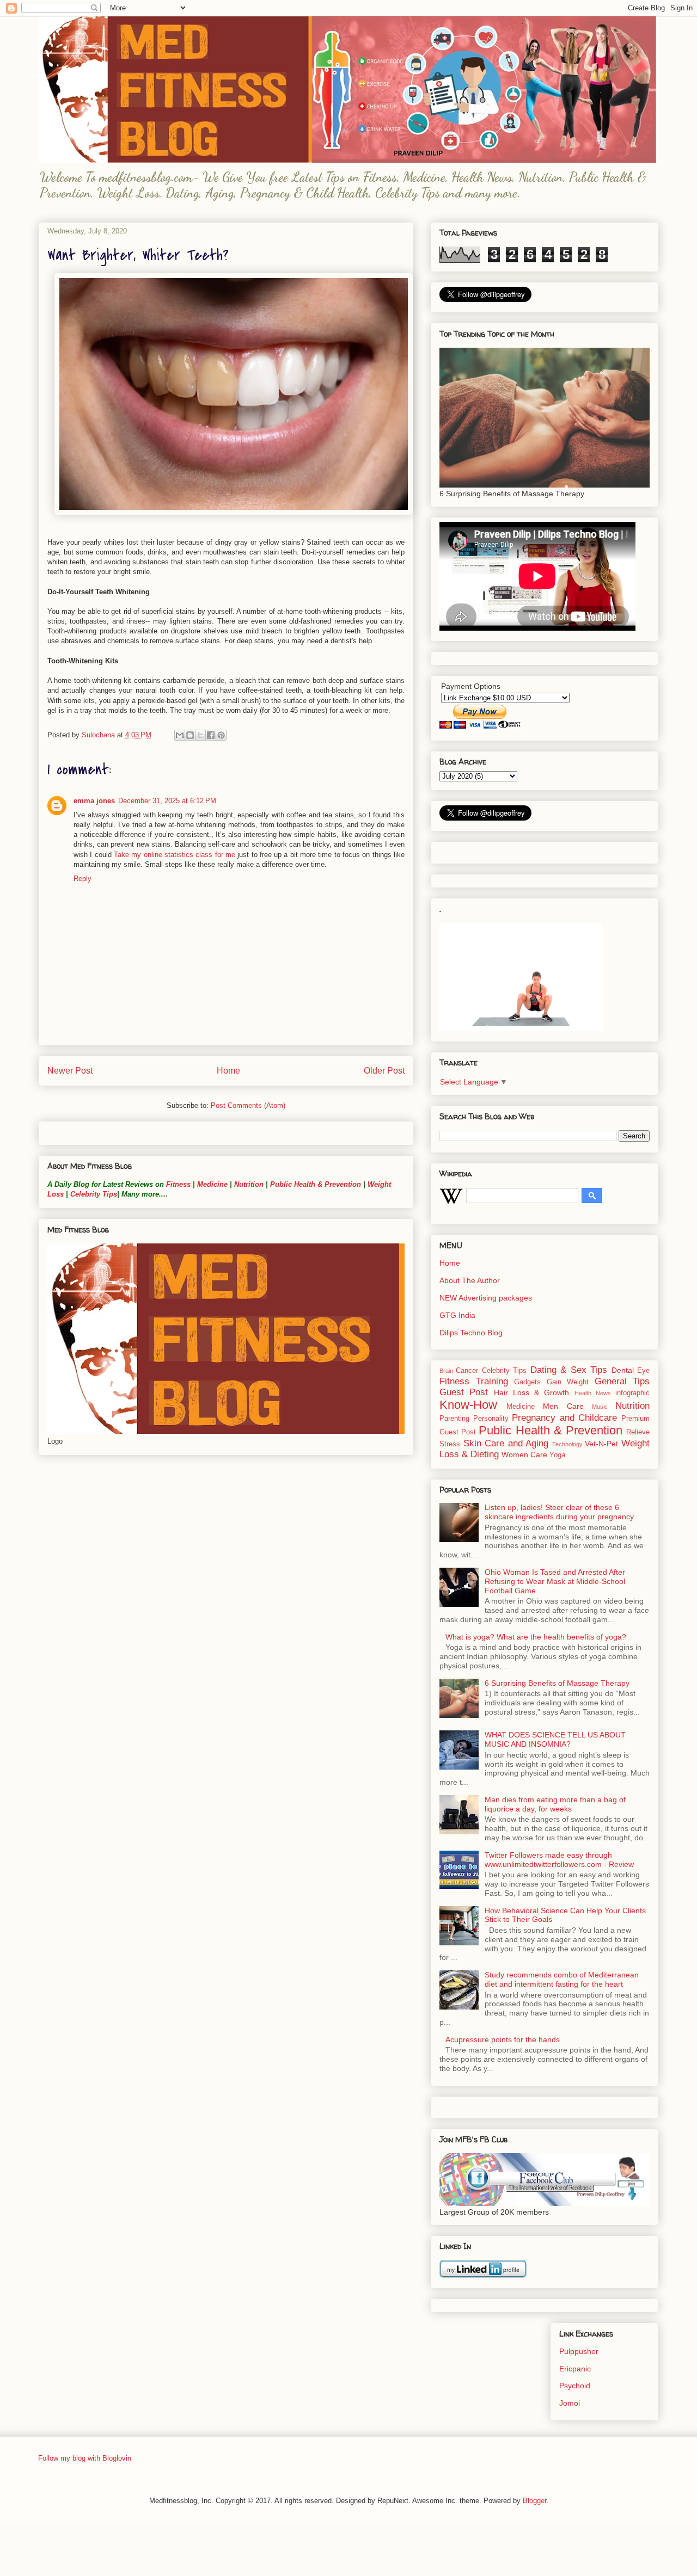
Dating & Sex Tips (569, 1370)
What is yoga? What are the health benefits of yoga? (536, 1637)
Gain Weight (568, 1382)
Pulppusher (579, 2351)
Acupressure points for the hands (503, 2039)
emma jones (94, 801)
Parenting (454, 1419)
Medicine (212, 1184)
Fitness (178, 1184)
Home (228, 1071)
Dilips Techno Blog (471, 1333)
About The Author (470, 1280)
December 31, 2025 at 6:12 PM (167, 801)
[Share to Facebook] (211, 735)
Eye (643, 1371)
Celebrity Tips (94, 1194)
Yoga (557, 1455)
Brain (446, 1371)
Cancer (467, 1371)
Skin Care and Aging (506, 1443)
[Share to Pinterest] (221, 735)
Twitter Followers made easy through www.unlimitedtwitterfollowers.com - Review (559, 1860)
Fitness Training (474, 1381)
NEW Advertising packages (486, 1298)
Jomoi (570, 2403)
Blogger (534, 2501)
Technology (567, 1444)
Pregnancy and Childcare (564, 1418)
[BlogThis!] (190, 735)
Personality (491, 1419)
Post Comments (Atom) (248, 1105)
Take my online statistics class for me (175, 855)
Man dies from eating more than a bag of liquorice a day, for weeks (555, 1804)
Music (600, 1407)
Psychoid (575, 2386)
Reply (82, 879)
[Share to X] (200, 735)
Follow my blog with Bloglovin (85, 2458)
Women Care (524, 1455)
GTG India (457, 1315)
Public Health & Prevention (316, 1184)
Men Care (563, 1406)
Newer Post (70, 1071)
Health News (593, 1393)
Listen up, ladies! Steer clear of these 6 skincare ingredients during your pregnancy (559, 1512)
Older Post (384, 1071)
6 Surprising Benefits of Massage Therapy (557, 1683)
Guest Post (464, 1392)
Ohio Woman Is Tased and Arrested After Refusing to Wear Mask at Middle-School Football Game (555, 1581)
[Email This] (180, 735)
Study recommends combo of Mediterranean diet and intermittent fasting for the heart (562, 1979)
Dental (623, 1370)
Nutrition (249, 1184)
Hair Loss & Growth (532, 1392)
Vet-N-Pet (601, 1444)
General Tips (622, 1381)
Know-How (468, 1405)
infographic (632, 1393)
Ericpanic (575, 2369)
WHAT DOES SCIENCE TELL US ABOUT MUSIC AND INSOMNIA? (555, 1739)
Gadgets (527, 1382)
